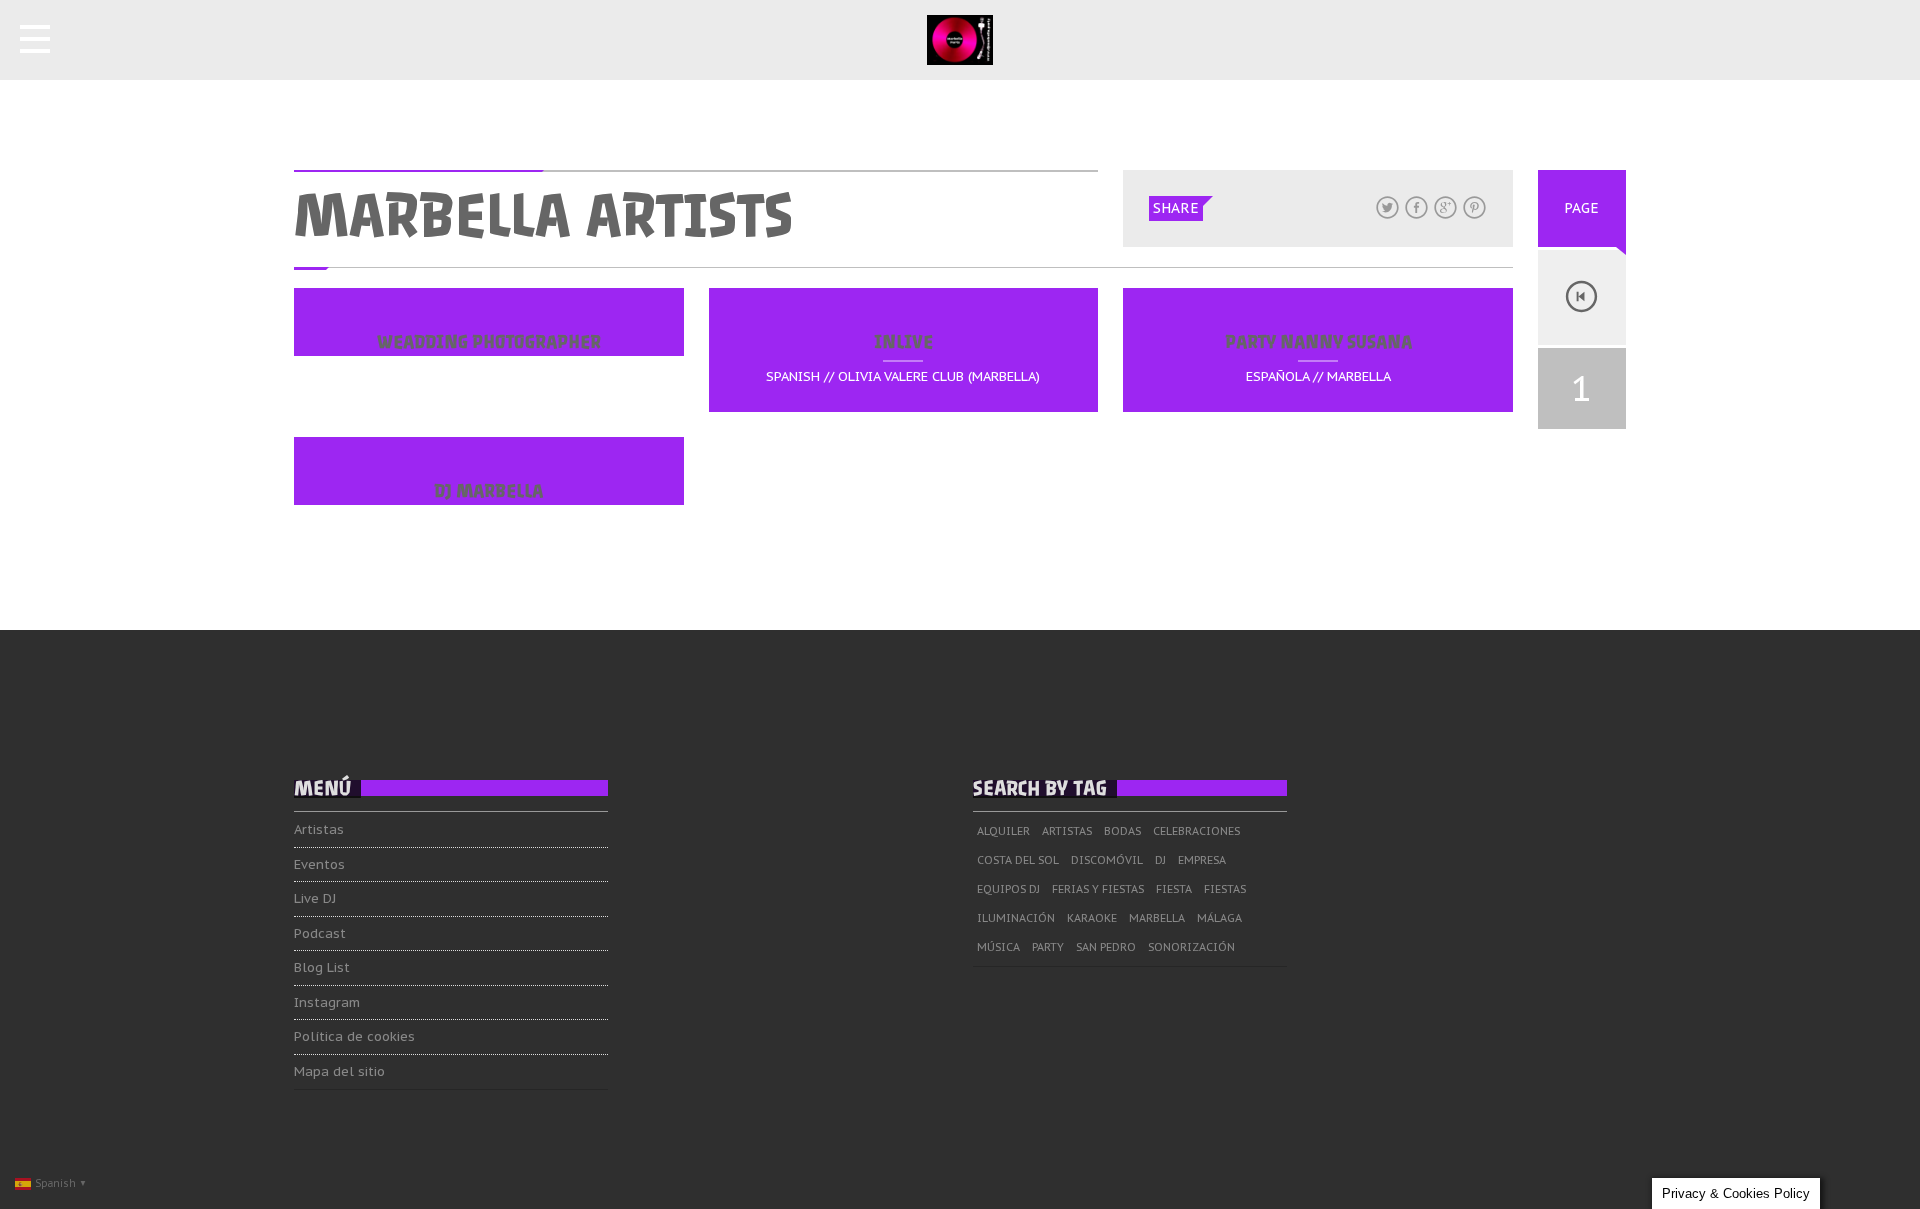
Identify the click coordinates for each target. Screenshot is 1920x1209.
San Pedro (1106, 947)
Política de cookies (354, 1036)
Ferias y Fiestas (1098, 889)
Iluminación (1016, 918)
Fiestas (1225, 889)
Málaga (1219, 918)
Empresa (1202, 860)
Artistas (319, 829)
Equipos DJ (1008, 889)
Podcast (320, 933)
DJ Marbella (488, 491)
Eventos (319, 864)
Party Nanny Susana (1318, 342)
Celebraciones (1196, 831)
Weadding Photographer (489, 342)
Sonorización (1191, 947)
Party (1048, 947)
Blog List (322, 967)
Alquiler (1003, 831)
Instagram (327, 1002)
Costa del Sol (1018, 860)
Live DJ (315, 898)
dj (1160, 860)
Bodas (1122, 831)
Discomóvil (1107, 860)
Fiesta (1174, 889)
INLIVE (903, 342)
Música (998, 947)
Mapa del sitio (339, 1071)
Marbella (1157, 918)
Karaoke (1092, 918)
